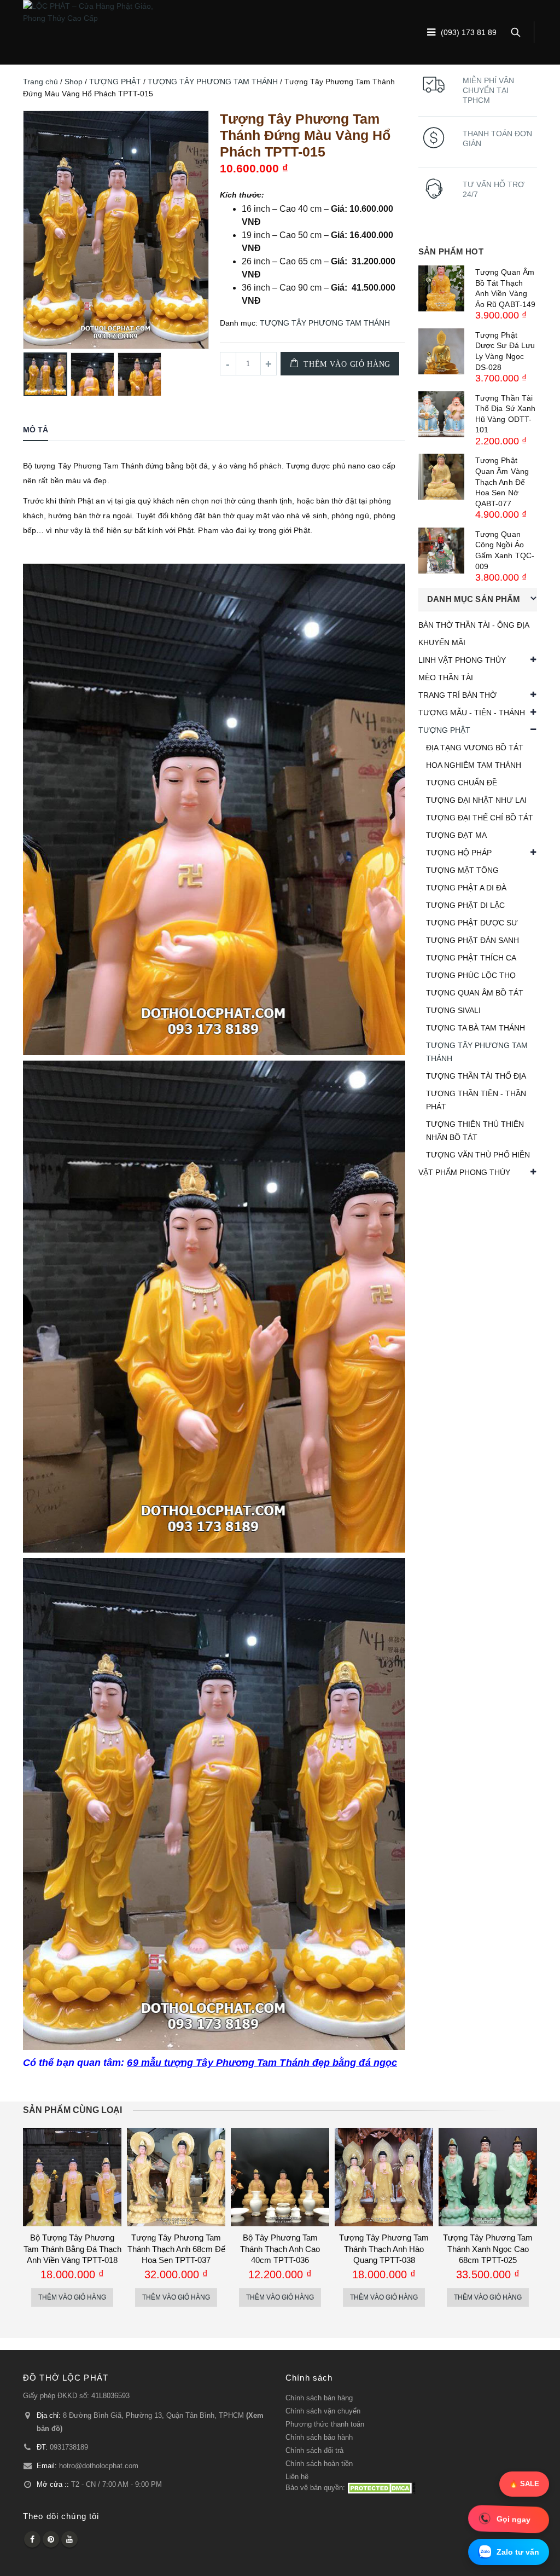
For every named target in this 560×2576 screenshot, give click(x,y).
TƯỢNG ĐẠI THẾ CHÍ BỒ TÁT (480, 818)
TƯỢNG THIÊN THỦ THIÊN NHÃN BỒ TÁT (475, 1131)
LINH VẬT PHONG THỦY (462, 660)
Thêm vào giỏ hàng (347, 364)
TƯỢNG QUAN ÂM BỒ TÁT (475, 993)
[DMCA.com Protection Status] (381, 2488)
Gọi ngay (514, 2519)
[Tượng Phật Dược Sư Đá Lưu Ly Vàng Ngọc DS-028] (441, 351)
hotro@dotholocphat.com (99, 2466)
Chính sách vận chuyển (323, 2411)
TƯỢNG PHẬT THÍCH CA (471, 958)
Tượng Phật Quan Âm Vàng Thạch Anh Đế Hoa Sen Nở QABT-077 (502, 482)
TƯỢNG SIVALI (453, 1010)
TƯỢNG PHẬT (115, 82)
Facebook (32, 2539)
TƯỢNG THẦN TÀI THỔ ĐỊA (476, 1076)
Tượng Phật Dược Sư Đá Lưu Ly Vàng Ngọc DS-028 (505, 351)
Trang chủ (40, 82)
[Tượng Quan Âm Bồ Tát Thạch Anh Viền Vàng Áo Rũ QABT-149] (441, 288)
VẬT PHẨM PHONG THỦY (464, 1172)
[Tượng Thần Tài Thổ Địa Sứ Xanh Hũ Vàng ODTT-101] (441, 414)
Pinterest (51, 2539)
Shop (74, 82)
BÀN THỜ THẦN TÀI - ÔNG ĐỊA (474, 625)
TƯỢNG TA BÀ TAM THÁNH (476, 1028)
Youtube (69, 2539)
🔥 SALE (524, 2484)
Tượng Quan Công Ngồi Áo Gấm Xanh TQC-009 (505, 550)
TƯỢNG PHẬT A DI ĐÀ (466, 888)
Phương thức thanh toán (325, 2424)
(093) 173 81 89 (469, 33)
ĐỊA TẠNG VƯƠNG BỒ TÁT (475, 748)
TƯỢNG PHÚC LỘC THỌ (471, 975)
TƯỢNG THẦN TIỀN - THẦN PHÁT (476, 1100)
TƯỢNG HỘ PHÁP (459, 853)
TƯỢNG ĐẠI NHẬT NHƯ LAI (476, 800)
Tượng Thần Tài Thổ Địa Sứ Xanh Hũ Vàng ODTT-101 (505, 414)
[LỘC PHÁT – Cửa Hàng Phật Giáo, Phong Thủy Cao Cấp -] (91, 12)
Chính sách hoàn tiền (319, 2464)
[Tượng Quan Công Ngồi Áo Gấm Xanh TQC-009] (441, 551)
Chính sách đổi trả (314, 2451)
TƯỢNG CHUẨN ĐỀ (462, 783)
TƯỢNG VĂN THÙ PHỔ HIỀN (478, 1155)
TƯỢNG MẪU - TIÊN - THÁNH (472, 713)
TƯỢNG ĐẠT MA (456, 835)
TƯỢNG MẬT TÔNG (462, 870)
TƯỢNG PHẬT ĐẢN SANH (472, 940)
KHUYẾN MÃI (442, 642)
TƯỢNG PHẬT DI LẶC (465, 905)
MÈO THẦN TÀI (446, 678)
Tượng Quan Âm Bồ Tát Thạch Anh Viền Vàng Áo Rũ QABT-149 (505, 288)
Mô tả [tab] (36, 430)
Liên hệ (297, 2477)
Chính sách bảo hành (319, 2438)
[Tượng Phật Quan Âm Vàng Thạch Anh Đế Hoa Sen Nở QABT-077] (441, 477)
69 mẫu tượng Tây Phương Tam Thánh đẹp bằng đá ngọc (262, 2063)
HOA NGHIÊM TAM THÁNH (474, 765)
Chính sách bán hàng (319, 2398)
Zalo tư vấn (518, 2552)
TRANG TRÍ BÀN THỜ (457, 695)
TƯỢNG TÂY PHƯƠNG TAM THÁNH (213, 82)
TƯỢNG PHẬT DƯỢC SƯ (472, 923)
